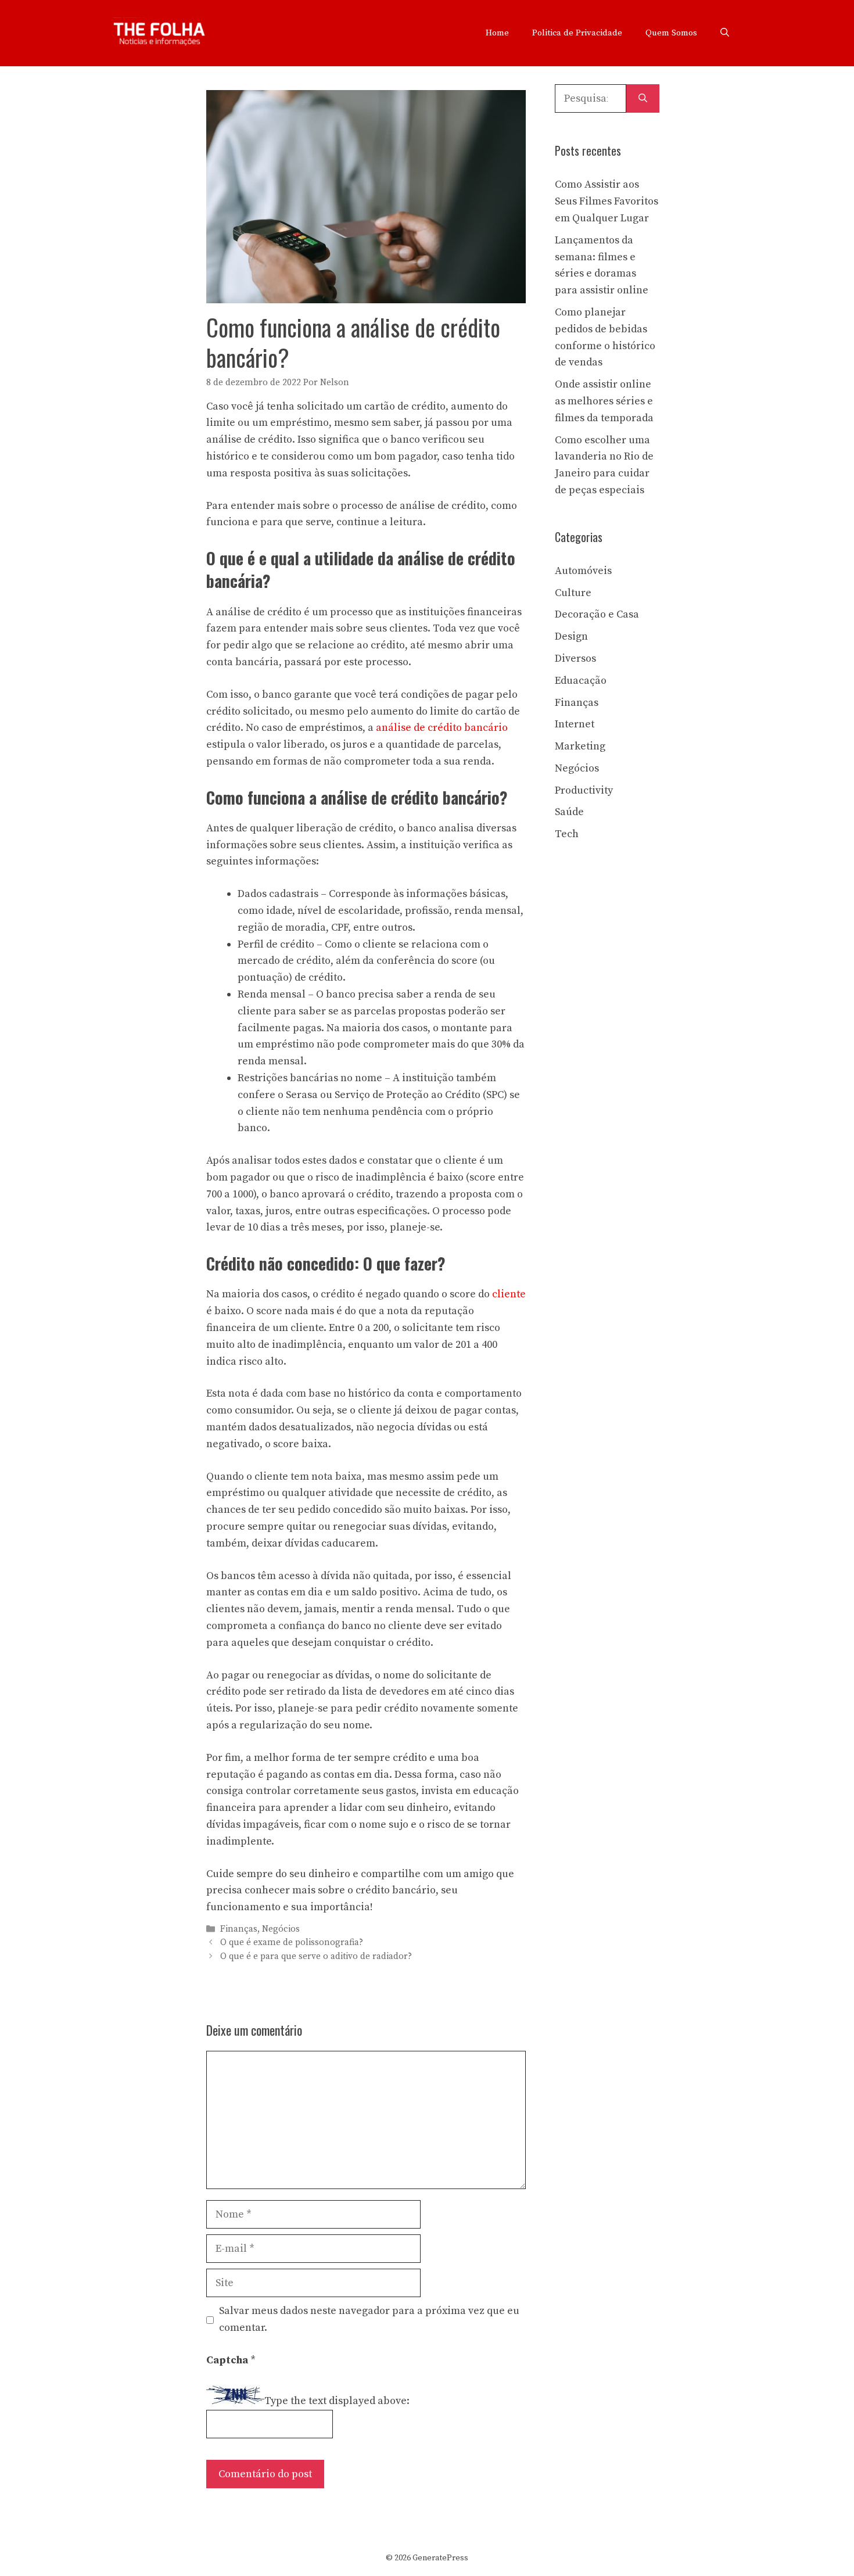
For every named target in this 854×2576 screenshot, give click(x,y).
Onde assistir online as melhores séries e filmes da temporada (604, 401)
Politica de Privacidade (577, 33)
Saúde (569, 812)
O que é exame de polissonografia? (292, 1943)
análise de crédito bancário (442, 728)
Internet (575, 724)
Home (497, 33)
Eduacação (581, 681)
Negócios (281, 1929)
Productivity (584, 790)
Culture (573, 593)
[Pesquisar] (643, 98)
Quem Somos (671, 33)
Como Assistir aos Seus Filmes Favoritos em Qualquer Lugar (607, 201)
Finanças (239, 1929)
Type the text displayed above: (337, 2401)
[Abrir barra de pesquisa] (725, 33)
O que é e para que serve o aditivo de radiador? (316, 1956)
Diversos (575, 659)
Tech (567, 834)
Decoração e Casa (597, 614)
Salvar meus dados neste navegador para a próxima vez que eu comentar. (369, 2319)
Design (571, 636)
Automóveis (583, 571)
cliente (509, 1294)
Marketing (580, 746)
